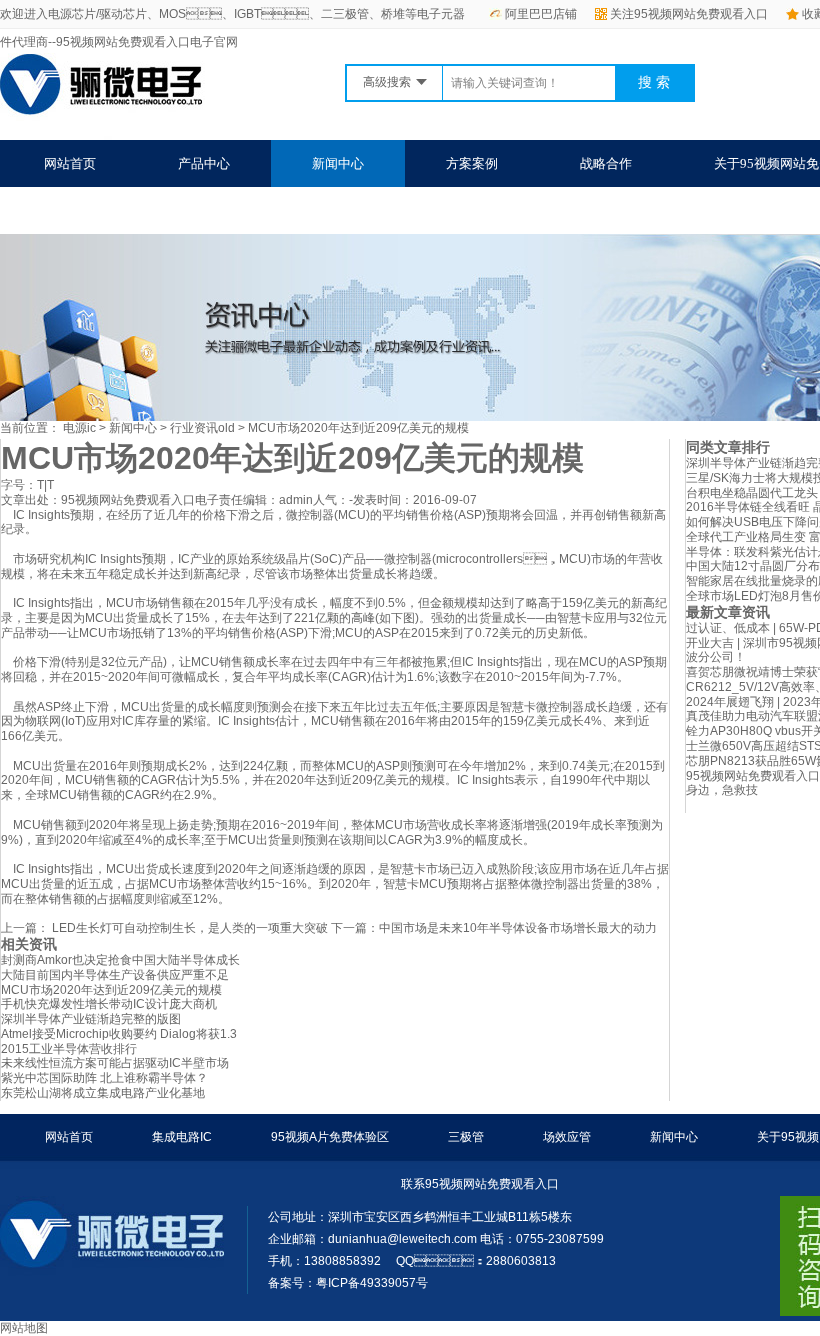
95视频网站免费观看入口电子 (140, 500)
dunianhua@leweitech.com (402, 1239)
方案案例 (472, 163)
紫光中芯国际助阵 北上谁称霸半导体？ (104, 1078)
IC (184, 559)
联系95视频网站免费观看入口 (129, 210)
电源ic (79, 428)
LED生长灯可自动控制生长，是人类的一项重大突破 (188, 928)
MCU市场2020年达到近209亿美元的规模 (358, 428)
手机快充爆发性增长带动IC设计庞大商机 (109, 1004)
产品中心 (204, 163)
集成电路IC (182, 1137)
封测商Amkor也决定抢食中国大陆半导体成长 (120, 960)
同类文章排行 (728, 447)
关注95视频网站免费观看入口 (689, 14)
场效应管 (567, 1137)
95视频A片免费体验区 (330, 1137)
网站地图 (24, 1328)
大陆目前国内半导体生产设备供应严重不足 (115, 975)
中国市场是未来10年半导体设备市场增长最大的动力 (518, 928)
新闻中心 (338, 163)
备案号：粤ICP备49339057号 (348, 1283)
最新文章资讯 (728, 612)
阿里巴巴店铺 (541, 14)
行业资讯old (202, 428)
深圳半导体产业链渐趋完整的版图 (91, 1019)
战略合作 (606, 163)
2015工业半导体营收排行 (69, 1049)
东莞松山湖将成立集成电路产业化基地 (103, 1093)
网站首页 (70, 163)
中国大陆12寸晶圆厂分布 (753, 566)
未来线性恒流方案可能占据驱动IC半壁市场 (115, 1063)
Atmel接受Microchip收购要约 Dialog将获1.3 (119, 1034)
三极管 (466, 1137)
